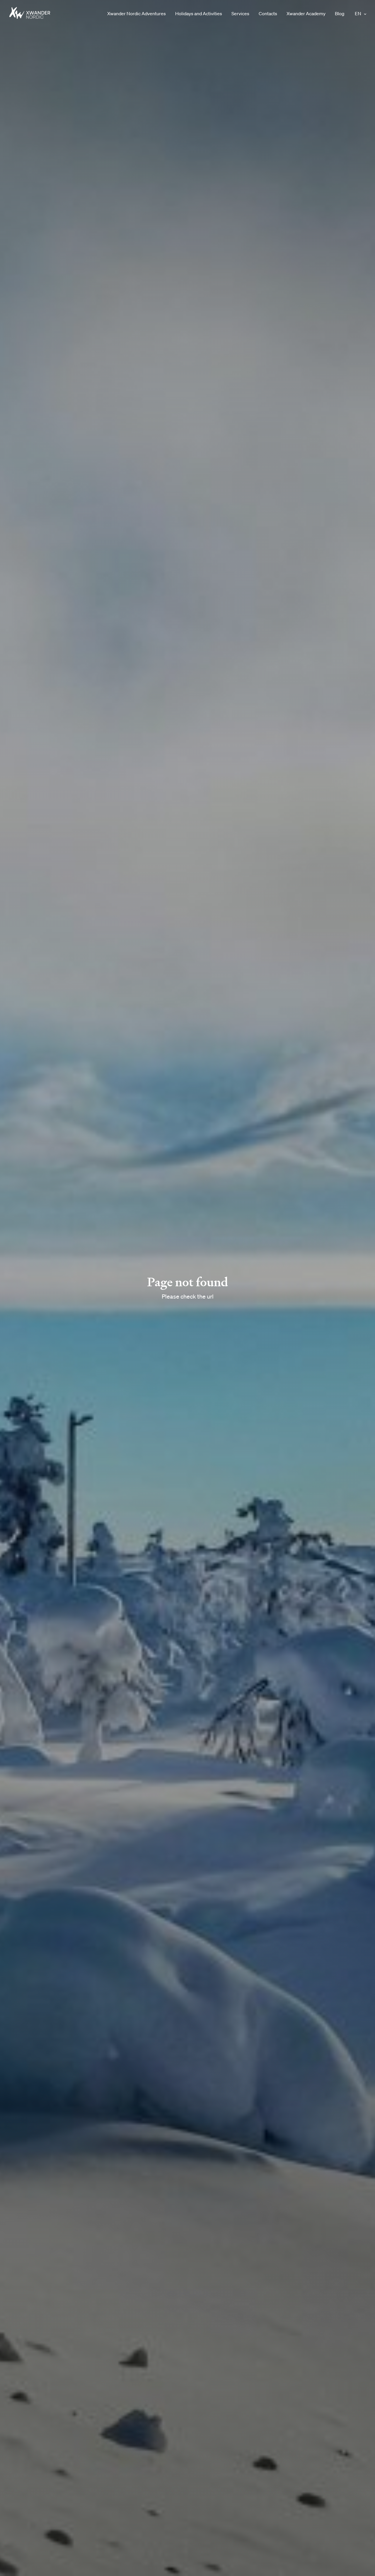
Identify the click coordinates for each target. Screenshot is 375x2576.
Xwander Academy (306, 13)
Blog (340, 13)
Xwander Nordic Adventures (137, 13)
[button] (365, 14)
